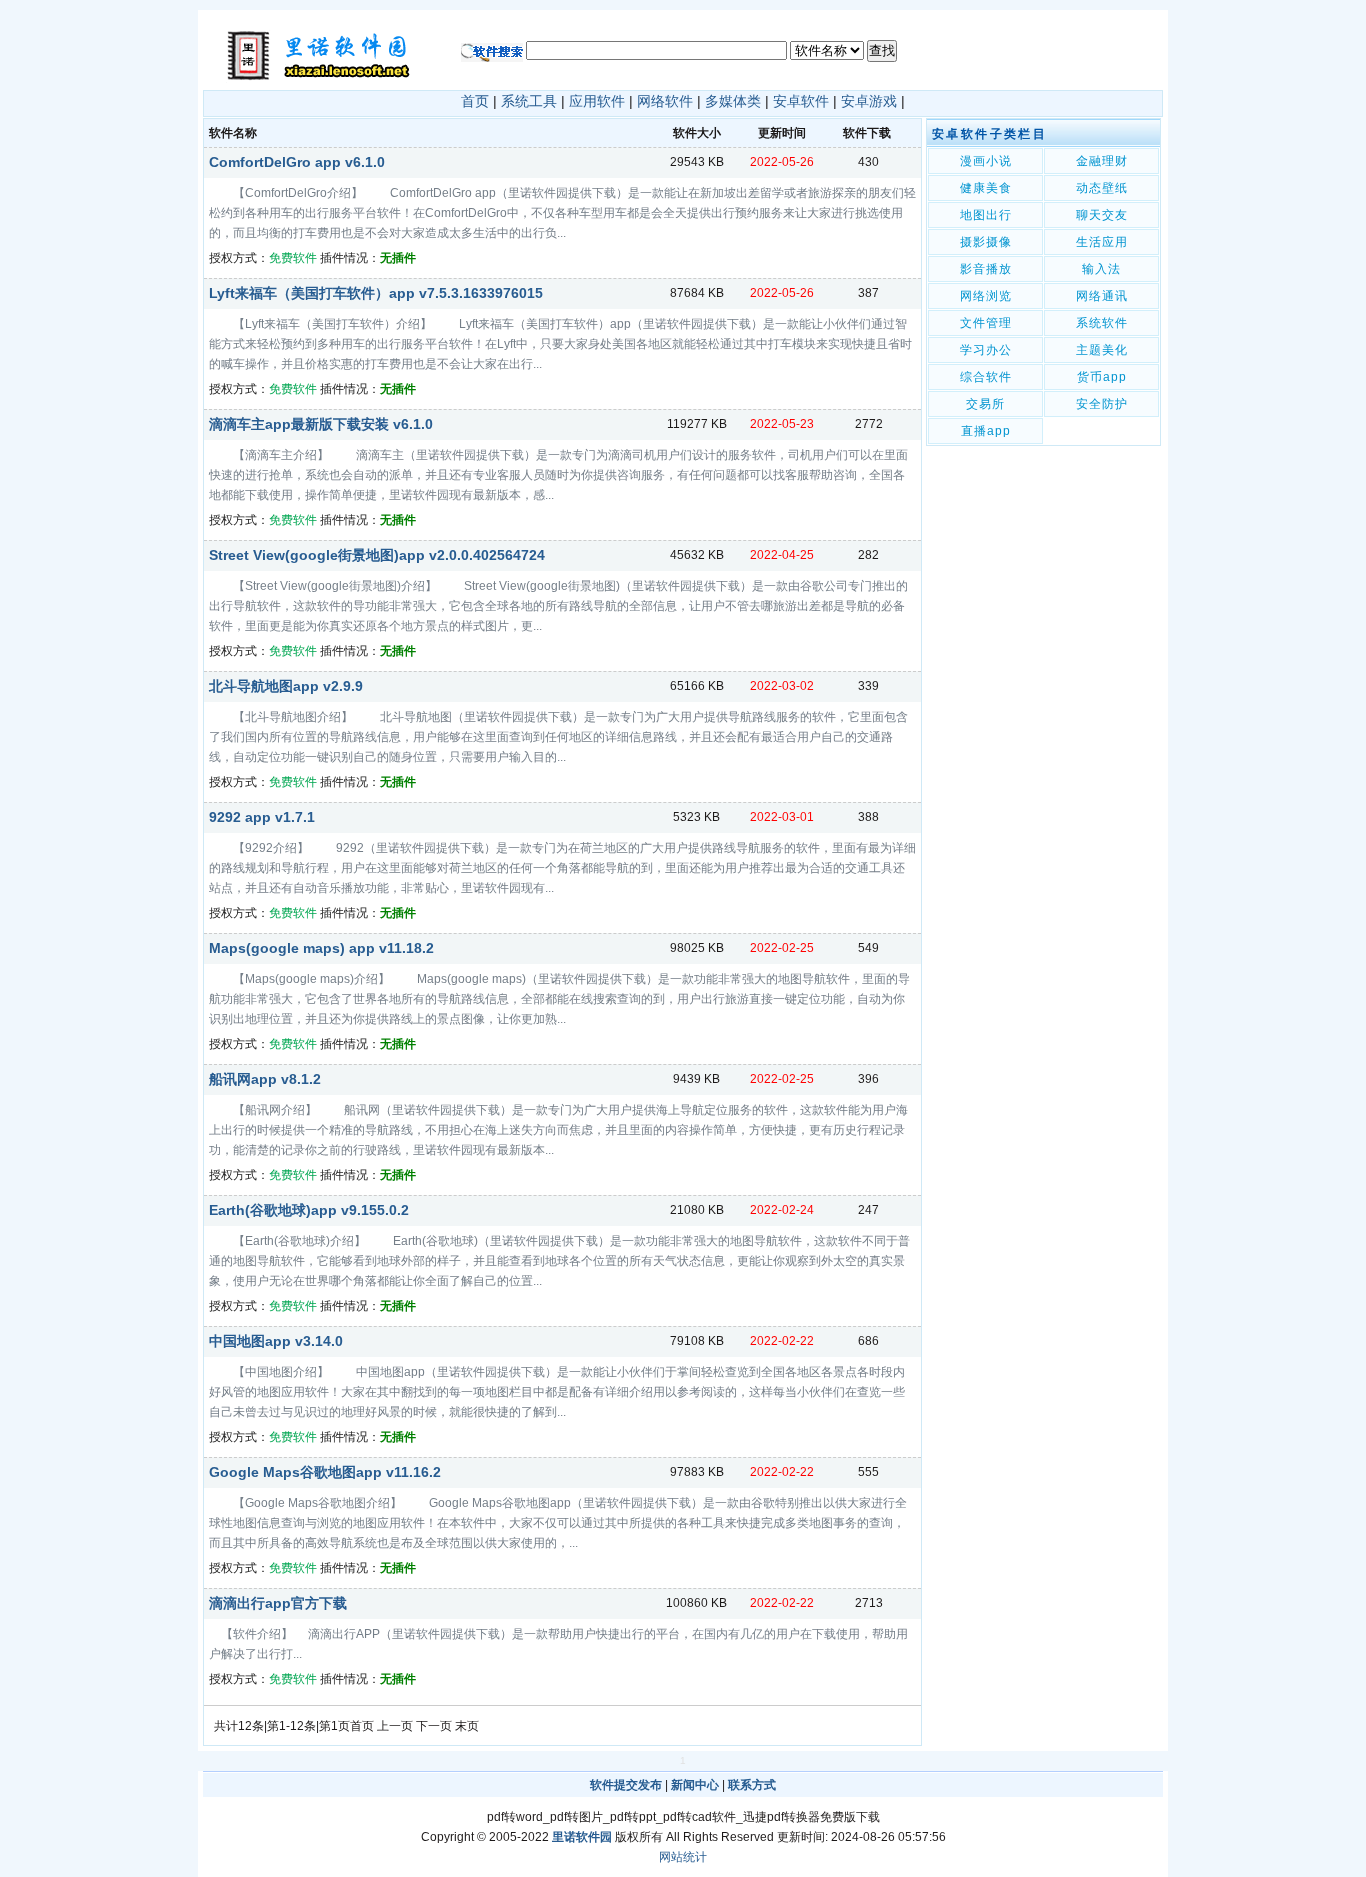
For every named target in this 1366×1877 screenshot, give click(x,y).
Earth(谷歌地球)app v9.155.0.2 (309, 1210)
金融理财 (1102, 161)
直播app (986, 431)
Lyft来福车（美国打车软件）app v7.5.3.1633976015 (376, 293)
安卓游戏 (869, 101)
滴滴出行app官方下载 (278, 1603)
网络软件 (665, 101)
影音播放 (986, 269)
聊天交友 (1102, 215)
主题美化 (1102, 350)
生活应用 (1102, 242)
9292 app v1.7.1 (262, 817)
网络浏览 (986, 296)
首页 (475, 101)
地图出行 (986, 215)
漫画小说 (986, 161)
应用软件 (597, 101)
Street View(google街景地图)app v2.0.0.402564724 (377, 555)
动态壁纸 (1102, 188)
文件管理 (986, 323)
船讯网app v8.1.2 (265, 1079)
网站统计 (683, 1857)
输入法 (1101, 269)
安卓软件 (801, 101)
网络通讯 (1102, 296)
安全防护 (1102, 404)
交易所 (985, 404)
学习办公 (986, 350)
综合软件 (986, 377)
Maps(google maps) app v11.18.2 (321, 948)
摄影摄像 (986, 242)
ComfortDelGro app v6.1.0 (297, 162)
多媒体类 (733, 101)
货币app (1102, 377)
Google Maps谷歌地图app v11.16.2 (325, 1472)
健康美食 (986, 188)
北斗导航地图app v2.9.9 (286, 686)
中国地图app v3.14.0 (276, 1341)
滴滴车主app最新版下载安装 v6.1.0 (321, 424)
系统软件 (1102, 323)
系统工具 (529, 101)
